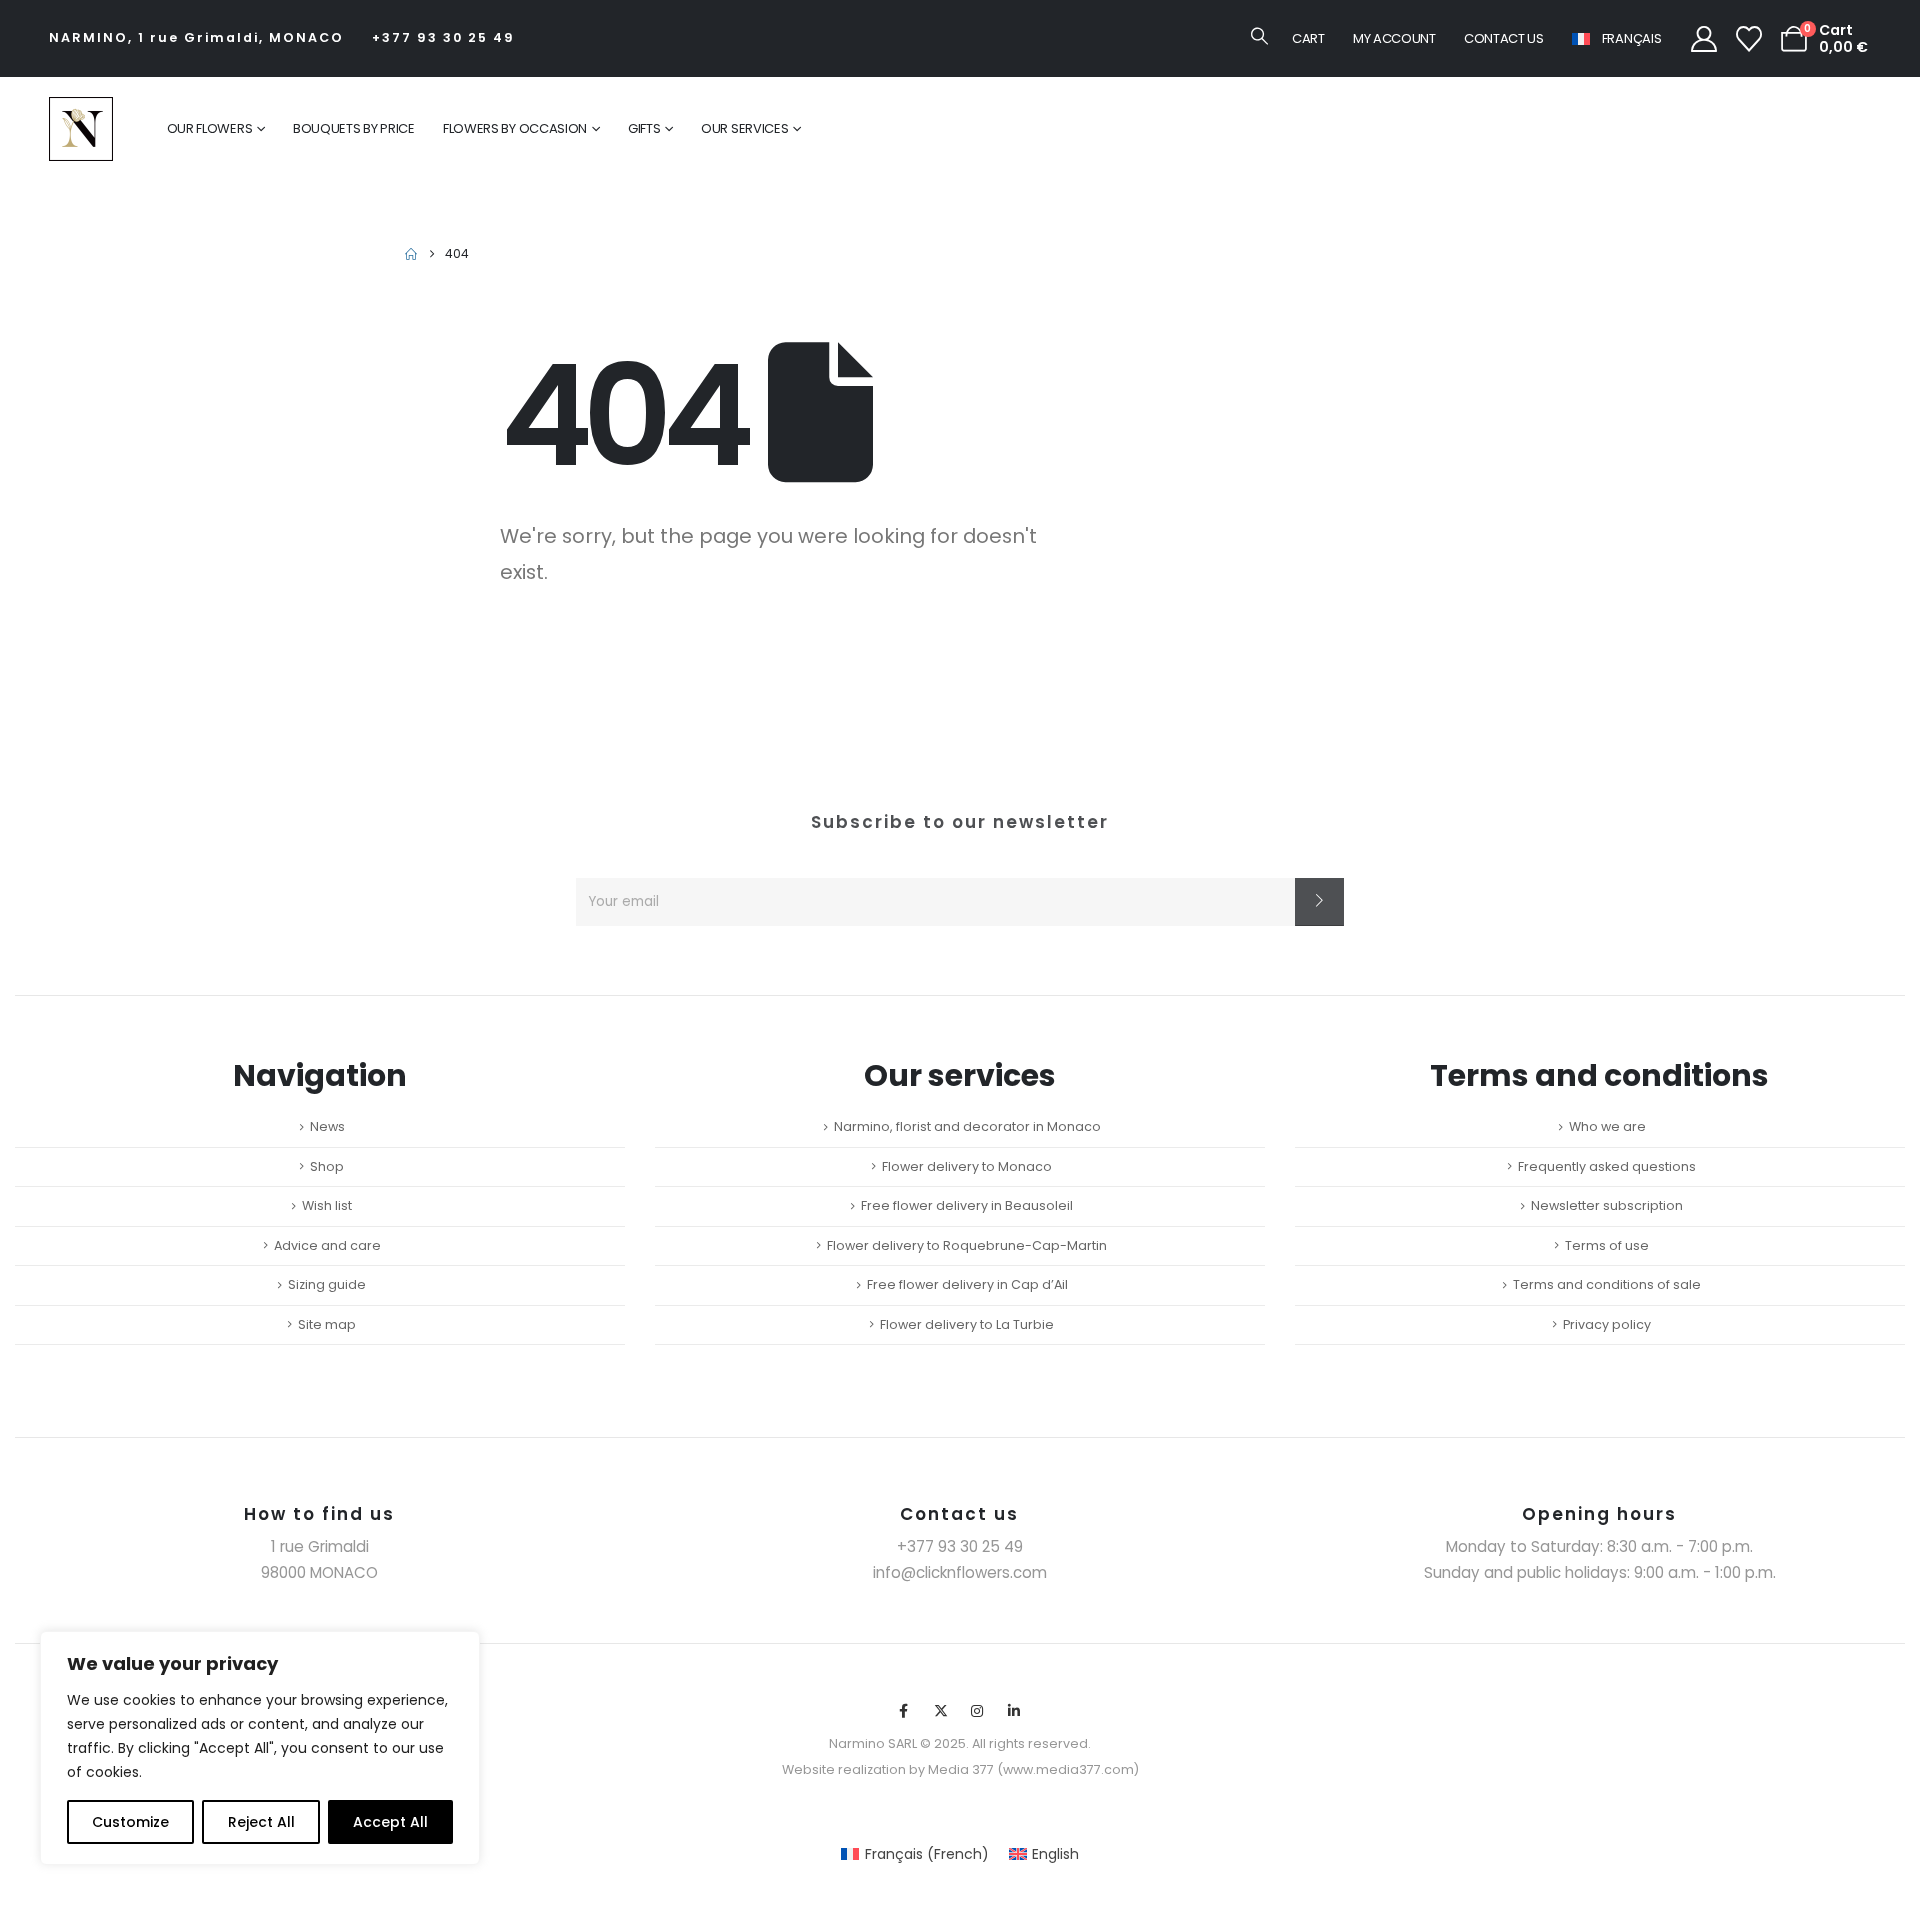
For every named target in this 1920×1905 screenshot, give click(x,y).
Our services (744, 128)
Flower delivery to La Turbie (967, 1324)
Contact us (1504, 38)
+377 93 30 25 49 (443, 37)
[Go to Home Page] (411, 254)
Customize (130, 1822)
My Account (1394, 38)
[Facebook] (904, 1711)
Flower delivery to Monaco (967, 1166)
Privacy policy (1607, 1324)
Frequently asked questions (1607, 1166)
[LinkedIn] (1014, 1711)
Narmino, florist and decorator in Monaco (967, 1126)
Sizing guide (327, 1284)
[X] (941, 1711)
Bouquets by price (354, 128)
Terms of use (1607, 1245)
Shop (327, 1166)
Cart (1308, 38)
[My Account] (1703, 39)
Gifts (644, 128)
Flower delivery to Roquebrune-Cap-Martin (967, 1245)
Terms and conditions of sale (1607, 1284)
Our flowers (210, 128)
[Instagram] (978, 1711)
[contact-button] (1319, 902)
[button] (1259, 36)
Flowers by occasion (515, 128)
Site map (327, 1324)
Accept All (390, 1822)
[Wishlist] (1749, 39)
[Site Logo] (81, 129)
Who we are (1607, 1126)
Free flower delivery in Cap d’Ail (967, 1284)
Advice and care (327, 1245)
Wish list (327, 1205)
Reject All (261, 1822)
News (327, 1126)
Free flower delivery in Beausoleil (967, 1205)
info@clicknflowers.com (960, 1572)
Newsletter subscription (1607, 1205)
